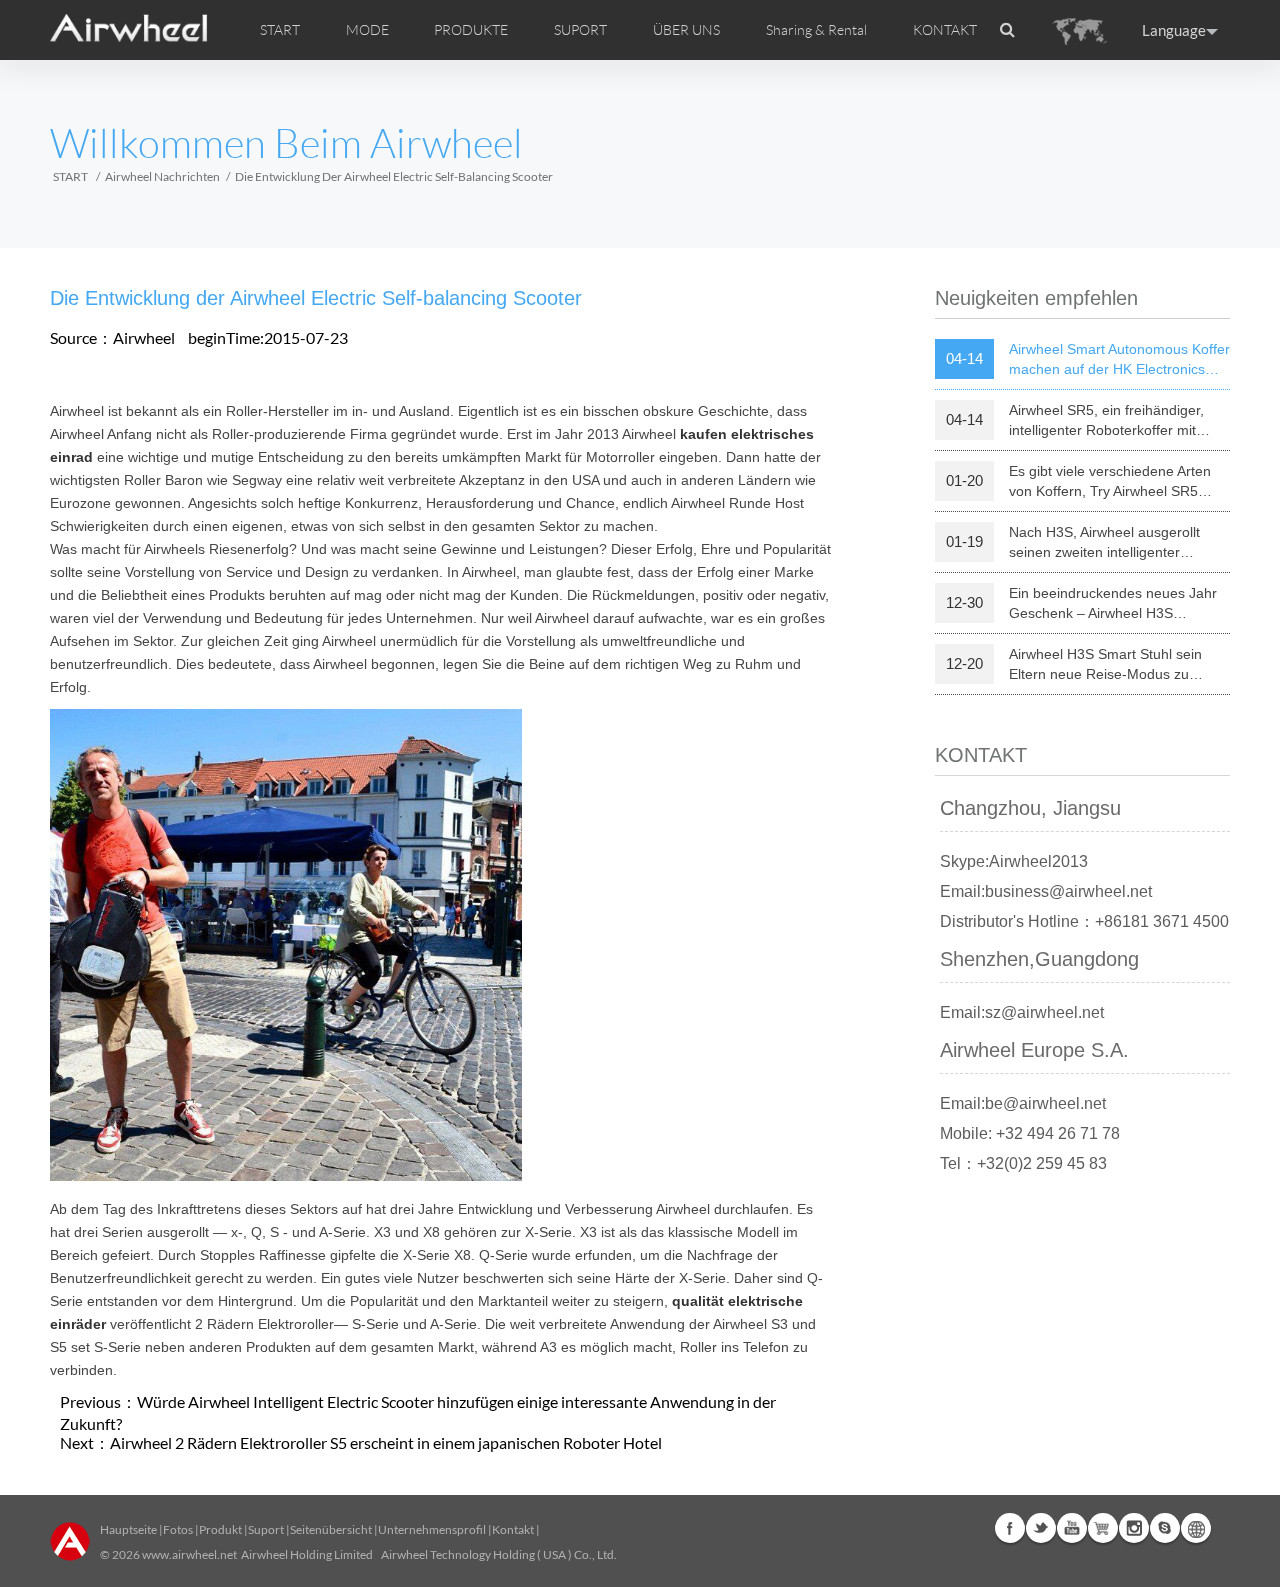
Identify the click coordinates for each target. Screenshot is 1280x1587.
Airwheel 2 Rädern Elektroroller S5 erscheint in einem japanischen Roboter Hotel (386, 1442)
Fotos (178, 1529)
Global (1196, 1528)
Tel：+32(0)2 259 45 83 (1023, 1163)
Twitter (1041, 1528)
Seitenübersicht (331, 1529)
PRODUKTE (471, 30)
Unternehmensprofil (432, 1529)
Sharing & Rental (816, 30)
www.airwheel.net (189, 1554)
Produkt (220, 1529)
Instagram (1134, 1528)
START (280, 30)
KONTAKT (945, 30)
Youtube (1072, 1528)
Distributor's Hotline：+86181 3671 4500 (1084, 921)
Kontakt (513, 1529)
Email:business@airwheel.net (1046, 891)
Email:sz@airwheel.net (1022, 1012)
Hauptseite (128, 1529)
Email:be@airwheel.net (1023, 1103)
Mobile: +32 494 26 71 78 (1030, 1133)
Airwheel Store (1103, 1528)
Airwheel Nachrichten (162, 176)
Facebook (1010, 1528)
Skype (1165, 1528)
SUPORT (580, 30)
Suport (266, 1529)
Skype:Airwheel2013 (1014, 861)
